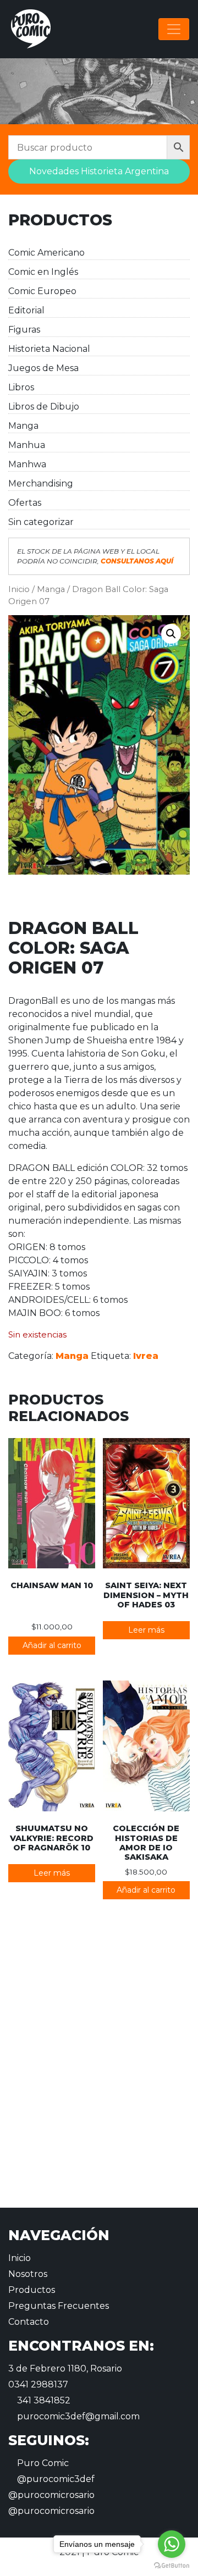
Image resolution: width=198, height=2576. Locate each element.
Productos (32, 2290)
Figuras (24, 330)
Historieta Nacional (49, 349)
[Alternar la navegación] (174, 29)
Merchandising (41, 483)
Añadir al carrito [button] (52, 1645)
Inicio (19, 589)
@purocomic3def (55, 2479)
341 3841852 (43, 2400)
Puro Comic (42, 2463)
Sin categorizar (41, 522)
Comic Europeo (42, 291)
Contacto (29, 2322)
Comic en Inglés (43, 272)
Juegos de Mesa (43, 368)
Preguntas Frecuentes (59, 2306)
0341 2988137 (38, 2384)
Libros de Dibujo (44, 407)
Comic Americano (46, 253)
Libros (21, 387)
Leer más (146, 1630)
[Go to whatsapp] (172, 2544)
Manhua (27, 445)
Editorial (26, 310)
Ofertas (25, 503)
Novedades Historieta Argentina (99, 171)
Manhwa (27, 464)
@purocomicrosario (51, 2495)
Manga (23, 426)
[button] (171, 634)
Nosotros (28, 2274)
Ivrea (146, 1356)
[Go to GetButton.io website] (172, 2565)
